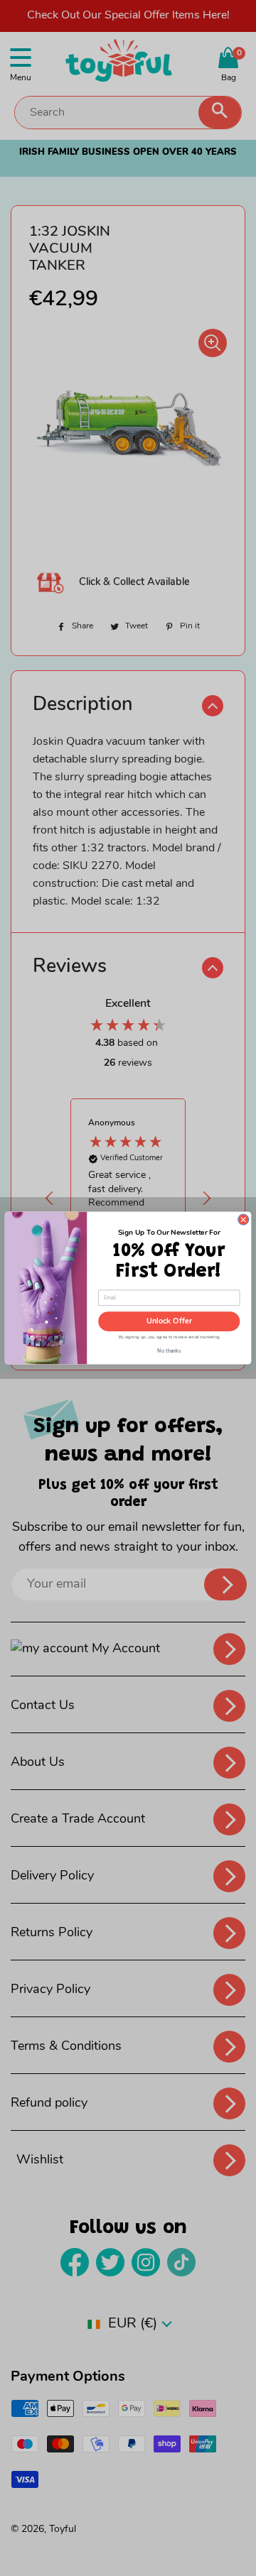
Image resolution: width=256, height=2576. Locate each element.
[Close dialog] (244, 1219)
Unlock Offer (169, 1322)
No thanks (169, 1349)
